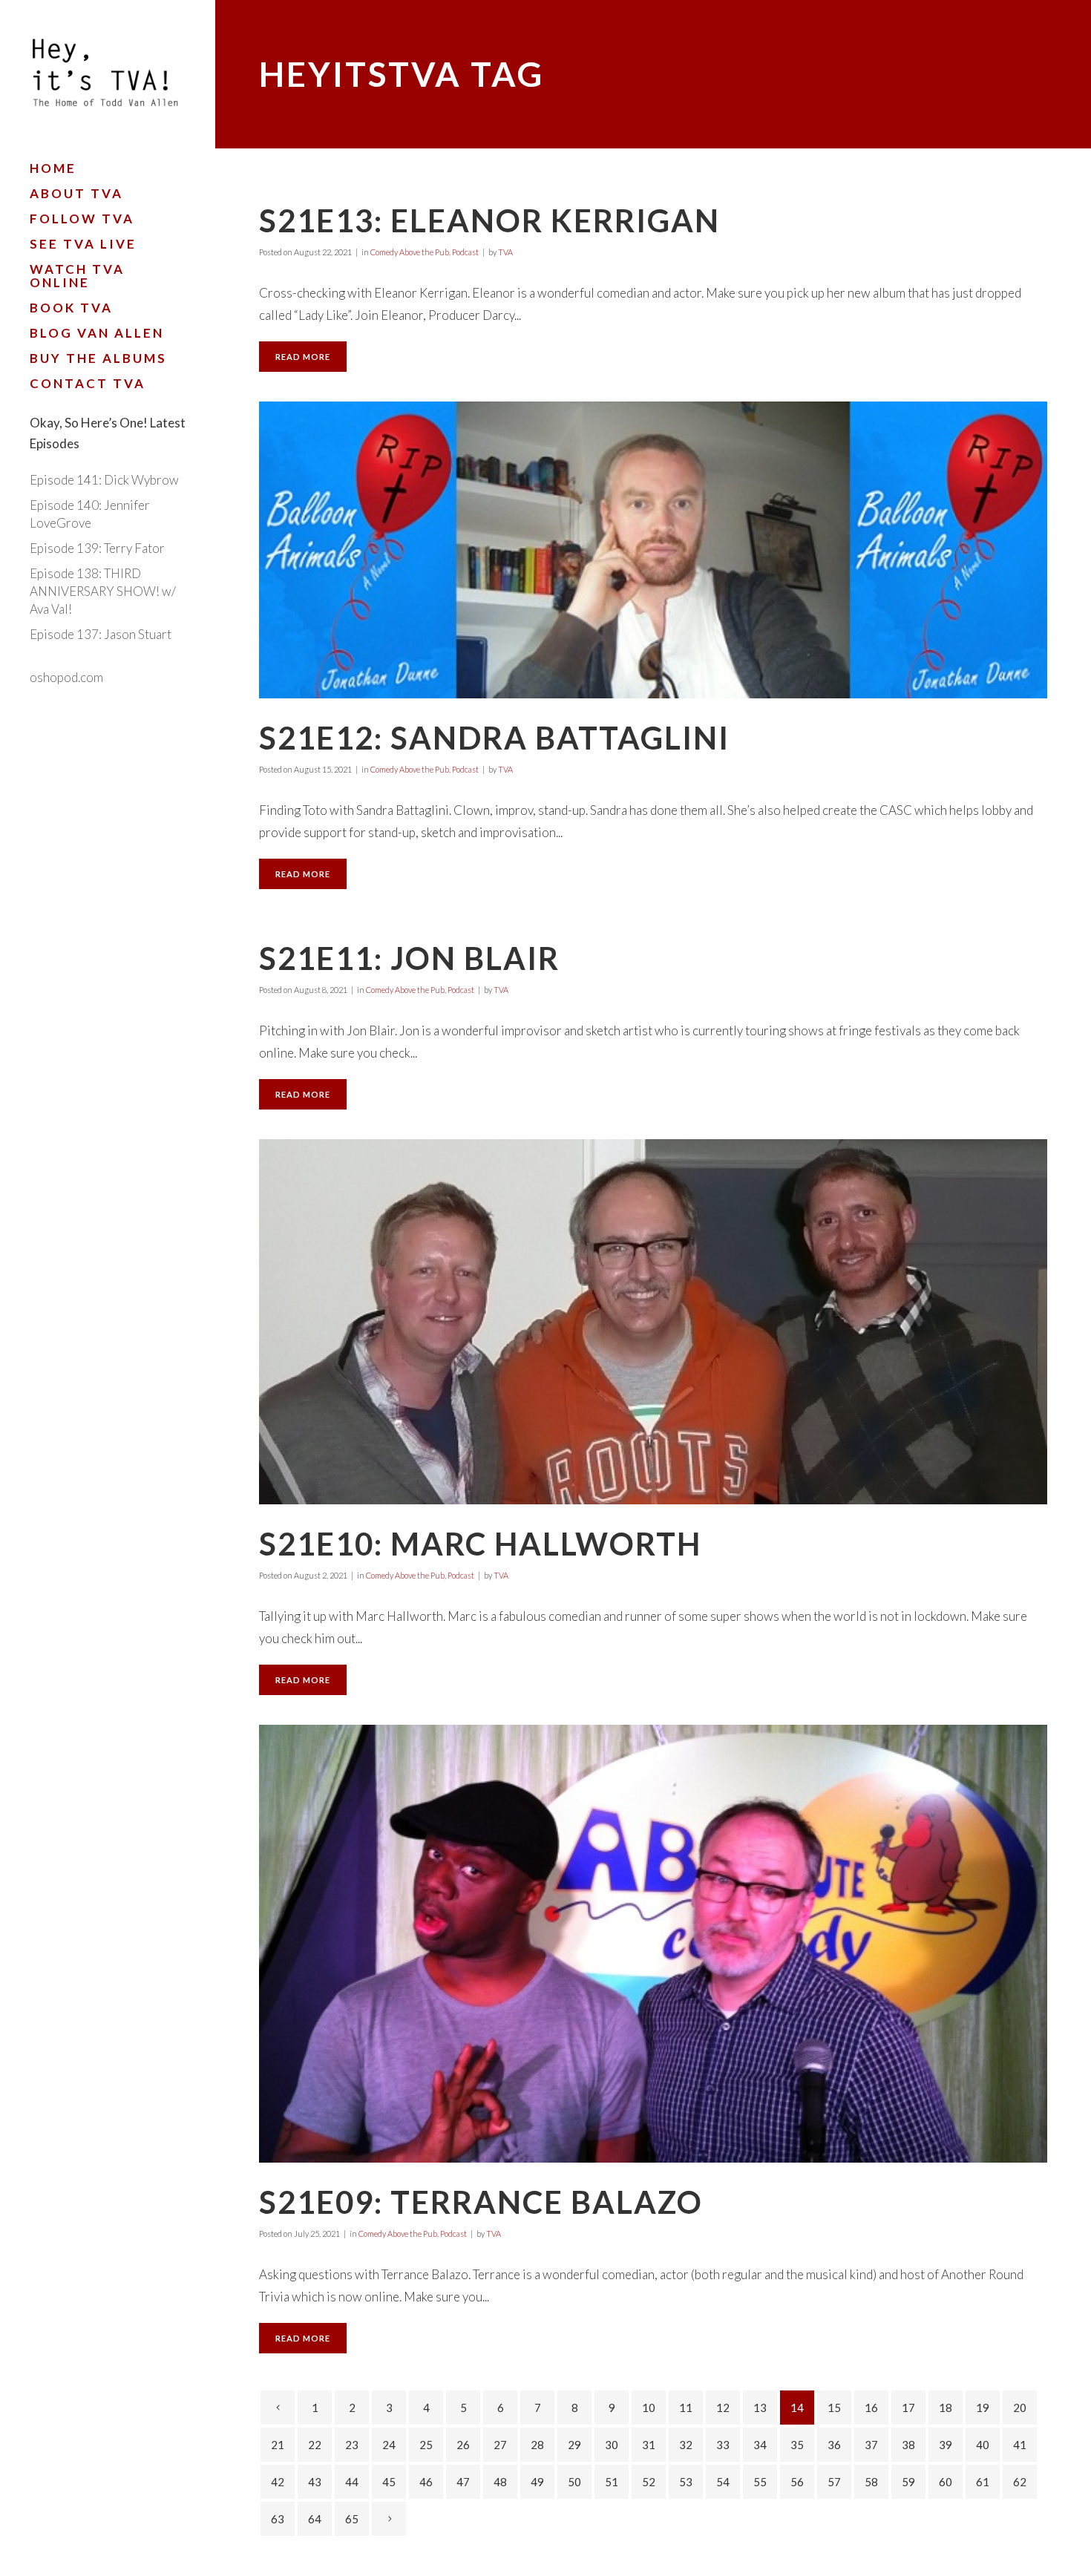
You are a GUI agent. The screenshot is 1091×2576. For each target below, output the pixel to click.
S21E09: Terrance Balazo (481, 2202)
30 (612, 2445)
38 (908, 2445)
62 (1020, 2482)
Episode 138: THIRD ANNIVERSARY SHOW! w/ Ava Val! (103, 591)
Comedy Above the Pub (410, 252)
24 (389, 2445)
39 (946, 2445)
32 (686, 2445)
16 (871, 2408)
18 (946, 2408)
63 (278, 2519)
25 (426, 2445)
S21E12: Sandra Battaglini (494, 738)
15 (834, 2408)
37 (871, 2445)
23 (352, 2445)
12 (723, 2408)
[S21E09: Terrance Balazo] (653, 1944)
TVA (505, 252)
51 (612, 2482)
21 (278, 2445)
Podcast (465, 252)
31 (649, 2445)
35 (797, 2445)
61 (983, 2482)
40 (983, 2445)
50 (574, 2482)
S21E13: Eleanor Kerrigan (489, 220)
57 (834, 2482)
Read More (303, 357)
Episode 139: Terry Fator (97, 548)
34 (760, 2445)
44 (352, 2482)
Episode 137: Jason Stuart (101, 634)
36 (834, 2445)
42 (278, 2482)
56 (797, 2482)
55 (760, 2482)
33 (723, 2445)
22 (315, 2445)
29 (574, 2445)
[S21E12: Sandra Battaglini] (653, 550)
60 (946, 2482)
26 (463, 2445)
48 (500, 2482)
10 (649, 2408)
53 (686, 2482)
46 (426, 2482)
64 (315, 2519)
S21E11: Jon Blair (409, 958)
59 (908, 2482)
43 (315, 2482)
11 (686, 2408)
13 (760, 2408)
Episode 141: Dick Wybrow (104, 480)
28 (537, 2445)
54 (723, 2482)
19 (983, 2408)
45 (389, 2482)
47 (463, 2482)
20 (1020, 2408)
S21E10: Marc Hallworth (480, 1544)
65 (352, 2519)
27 (500, 2445)
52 (649, 2482)
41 (1020, 2445)
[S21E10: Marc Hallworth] (653, 1322)
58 (871, 2482)
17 (908, 2408)
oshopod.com (66, 677)
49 (537, 2482)
